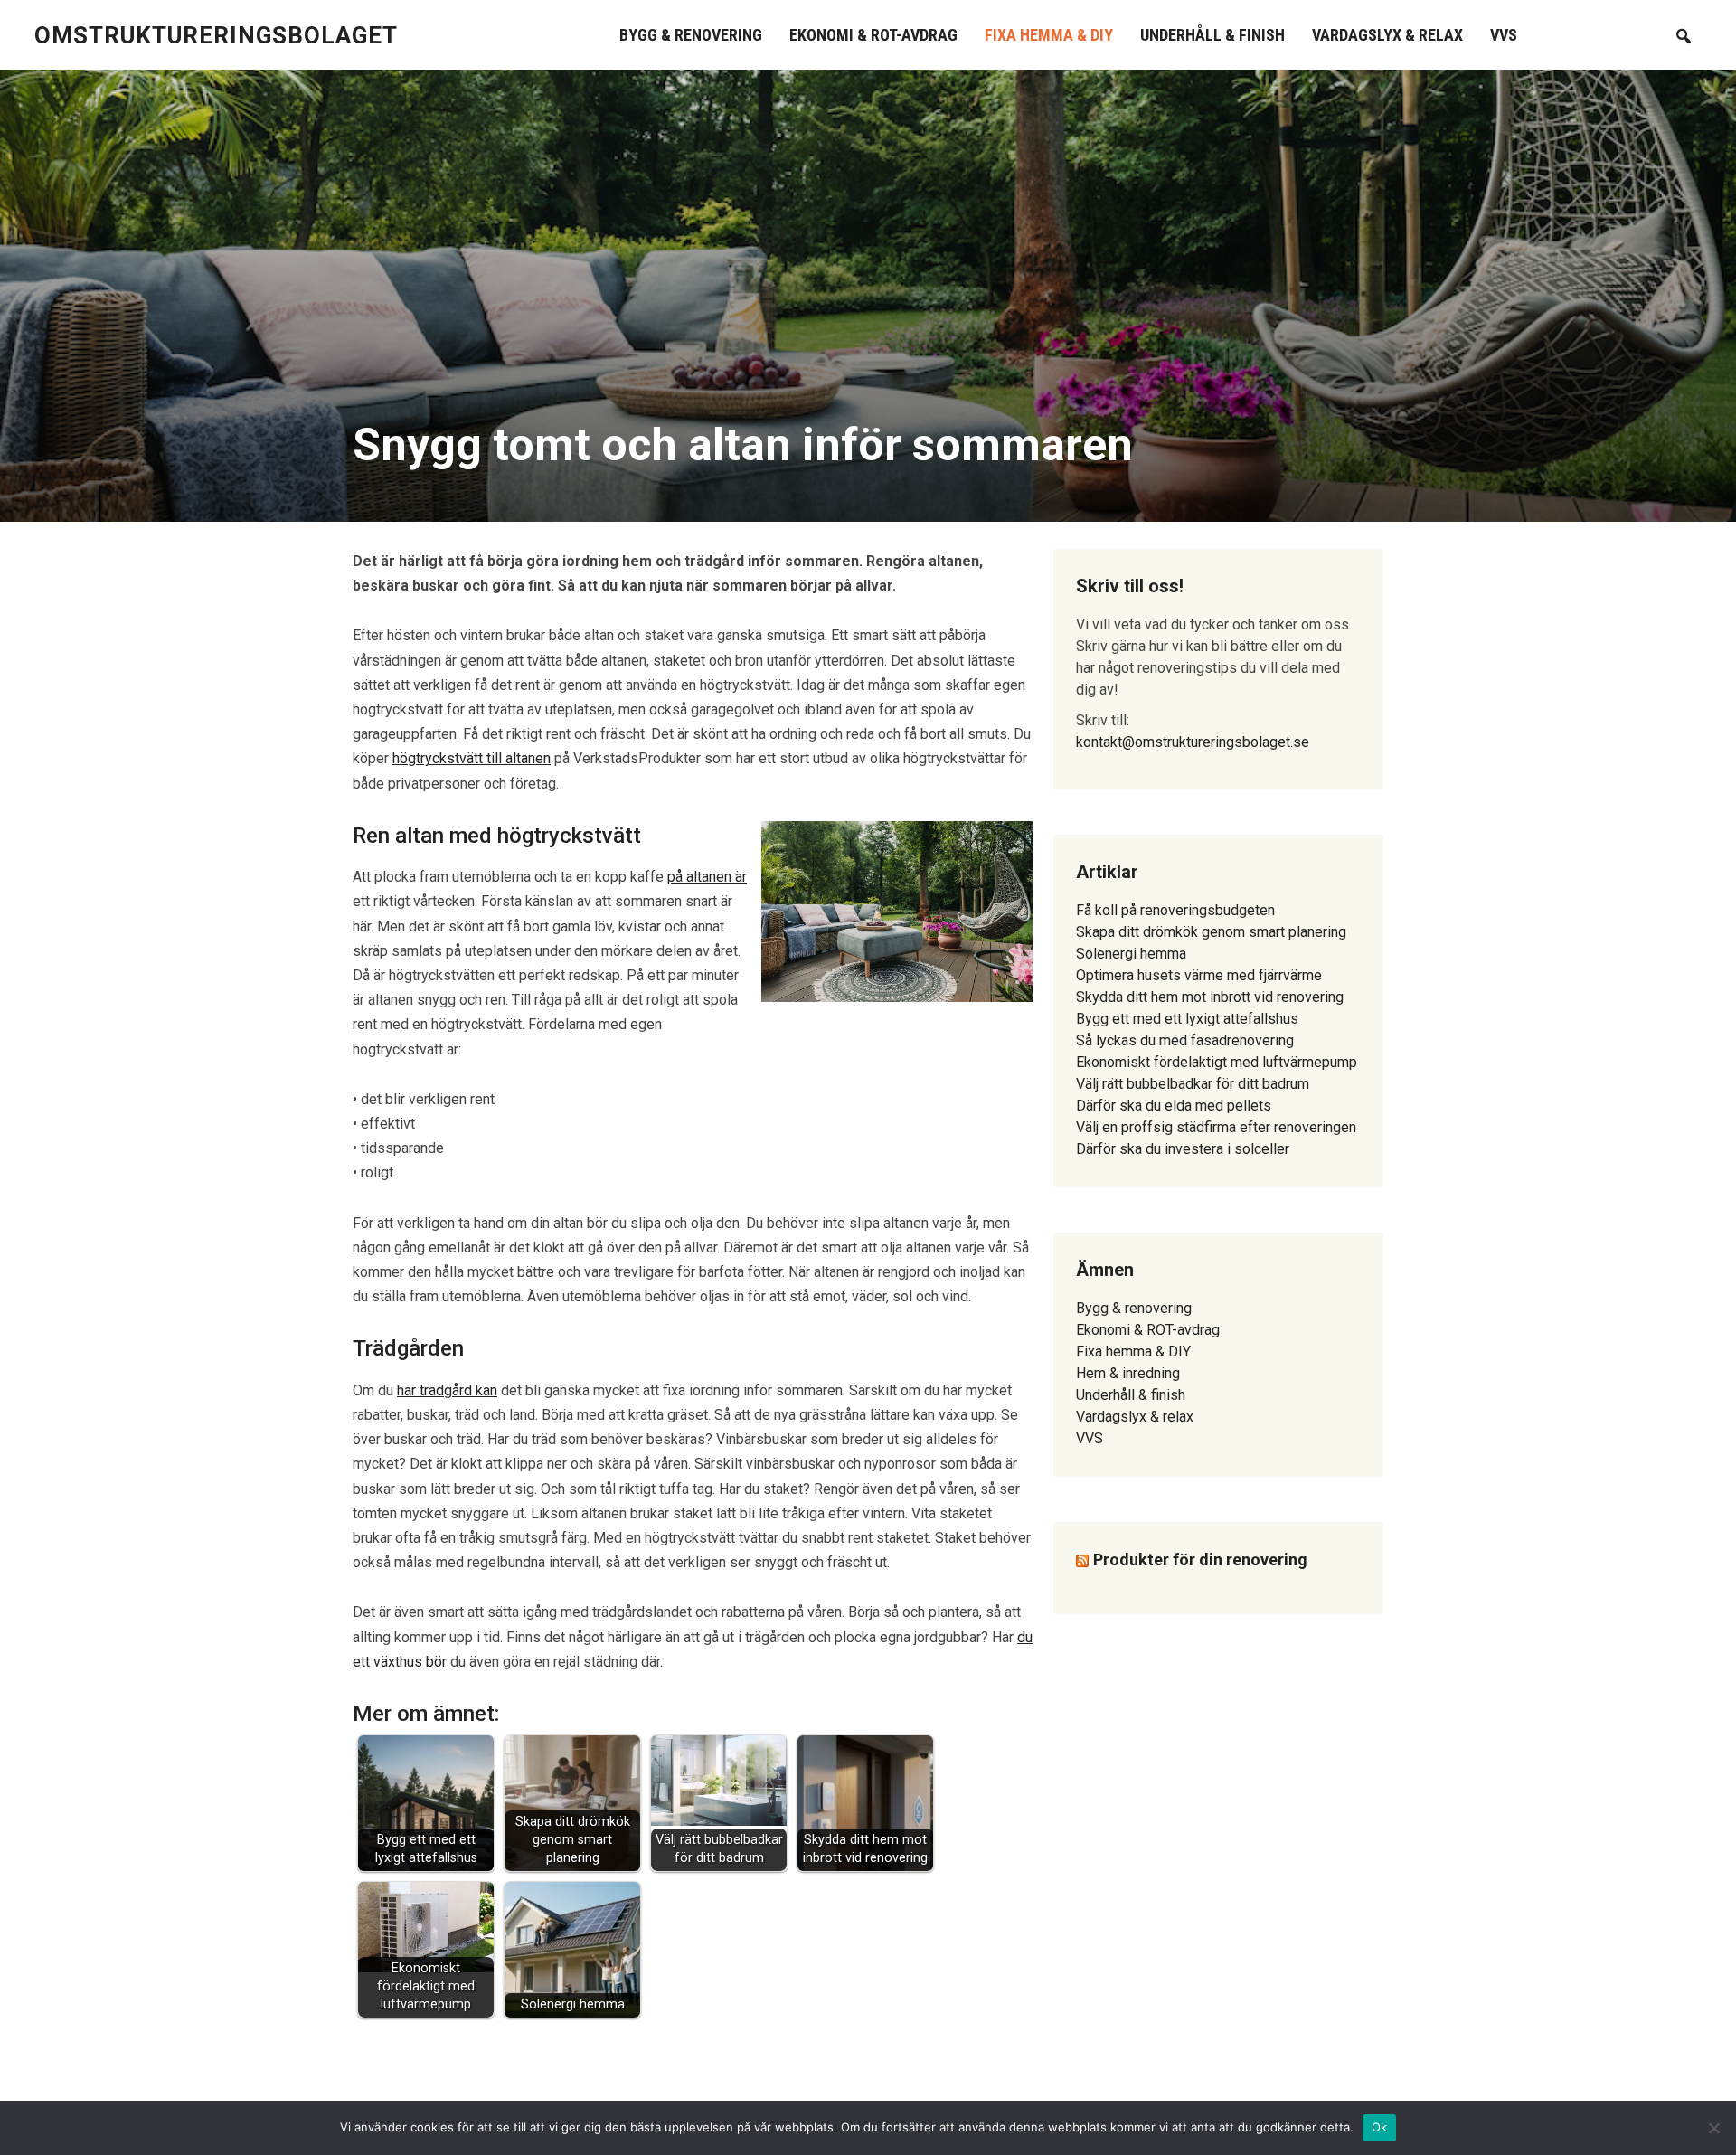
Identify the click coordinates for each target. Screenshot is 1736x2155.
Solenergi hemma (1131, 954)
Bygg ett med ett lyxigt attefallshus (1187, 1019)
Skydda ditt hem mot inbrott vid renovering (1210, 997)
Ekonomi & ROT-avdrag (873, 35)
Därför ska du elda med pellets (1174, 1106)
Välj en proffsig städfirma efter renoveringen (1216, 1127)
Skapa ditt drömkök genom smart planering (1211, 932)
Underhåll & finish (1212, 35)
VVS (1504, 35)
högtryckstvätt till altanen (472, 758)
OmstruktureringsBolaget (216, 35)
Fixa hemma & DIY (1049, 35)
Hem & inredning (1128, 1373)
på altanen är (707, 877)
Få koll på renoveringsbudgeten (1175, 910)
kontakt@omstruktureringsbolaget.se (1193, 742)
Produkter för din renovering (1200, 1560)
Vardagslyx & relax (1387, 35)
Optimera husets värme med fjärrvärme (1199, 975)
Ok (1380, 2127)
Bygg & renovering (691, 35)
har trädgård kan (447, 1390)
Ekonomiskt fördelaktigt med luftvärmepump (1217, 1062)
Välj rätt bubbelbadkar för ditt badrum (1193, 1084)
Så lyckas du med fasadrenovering (1185, 1040)
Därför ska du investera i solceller (1183, 1149)
